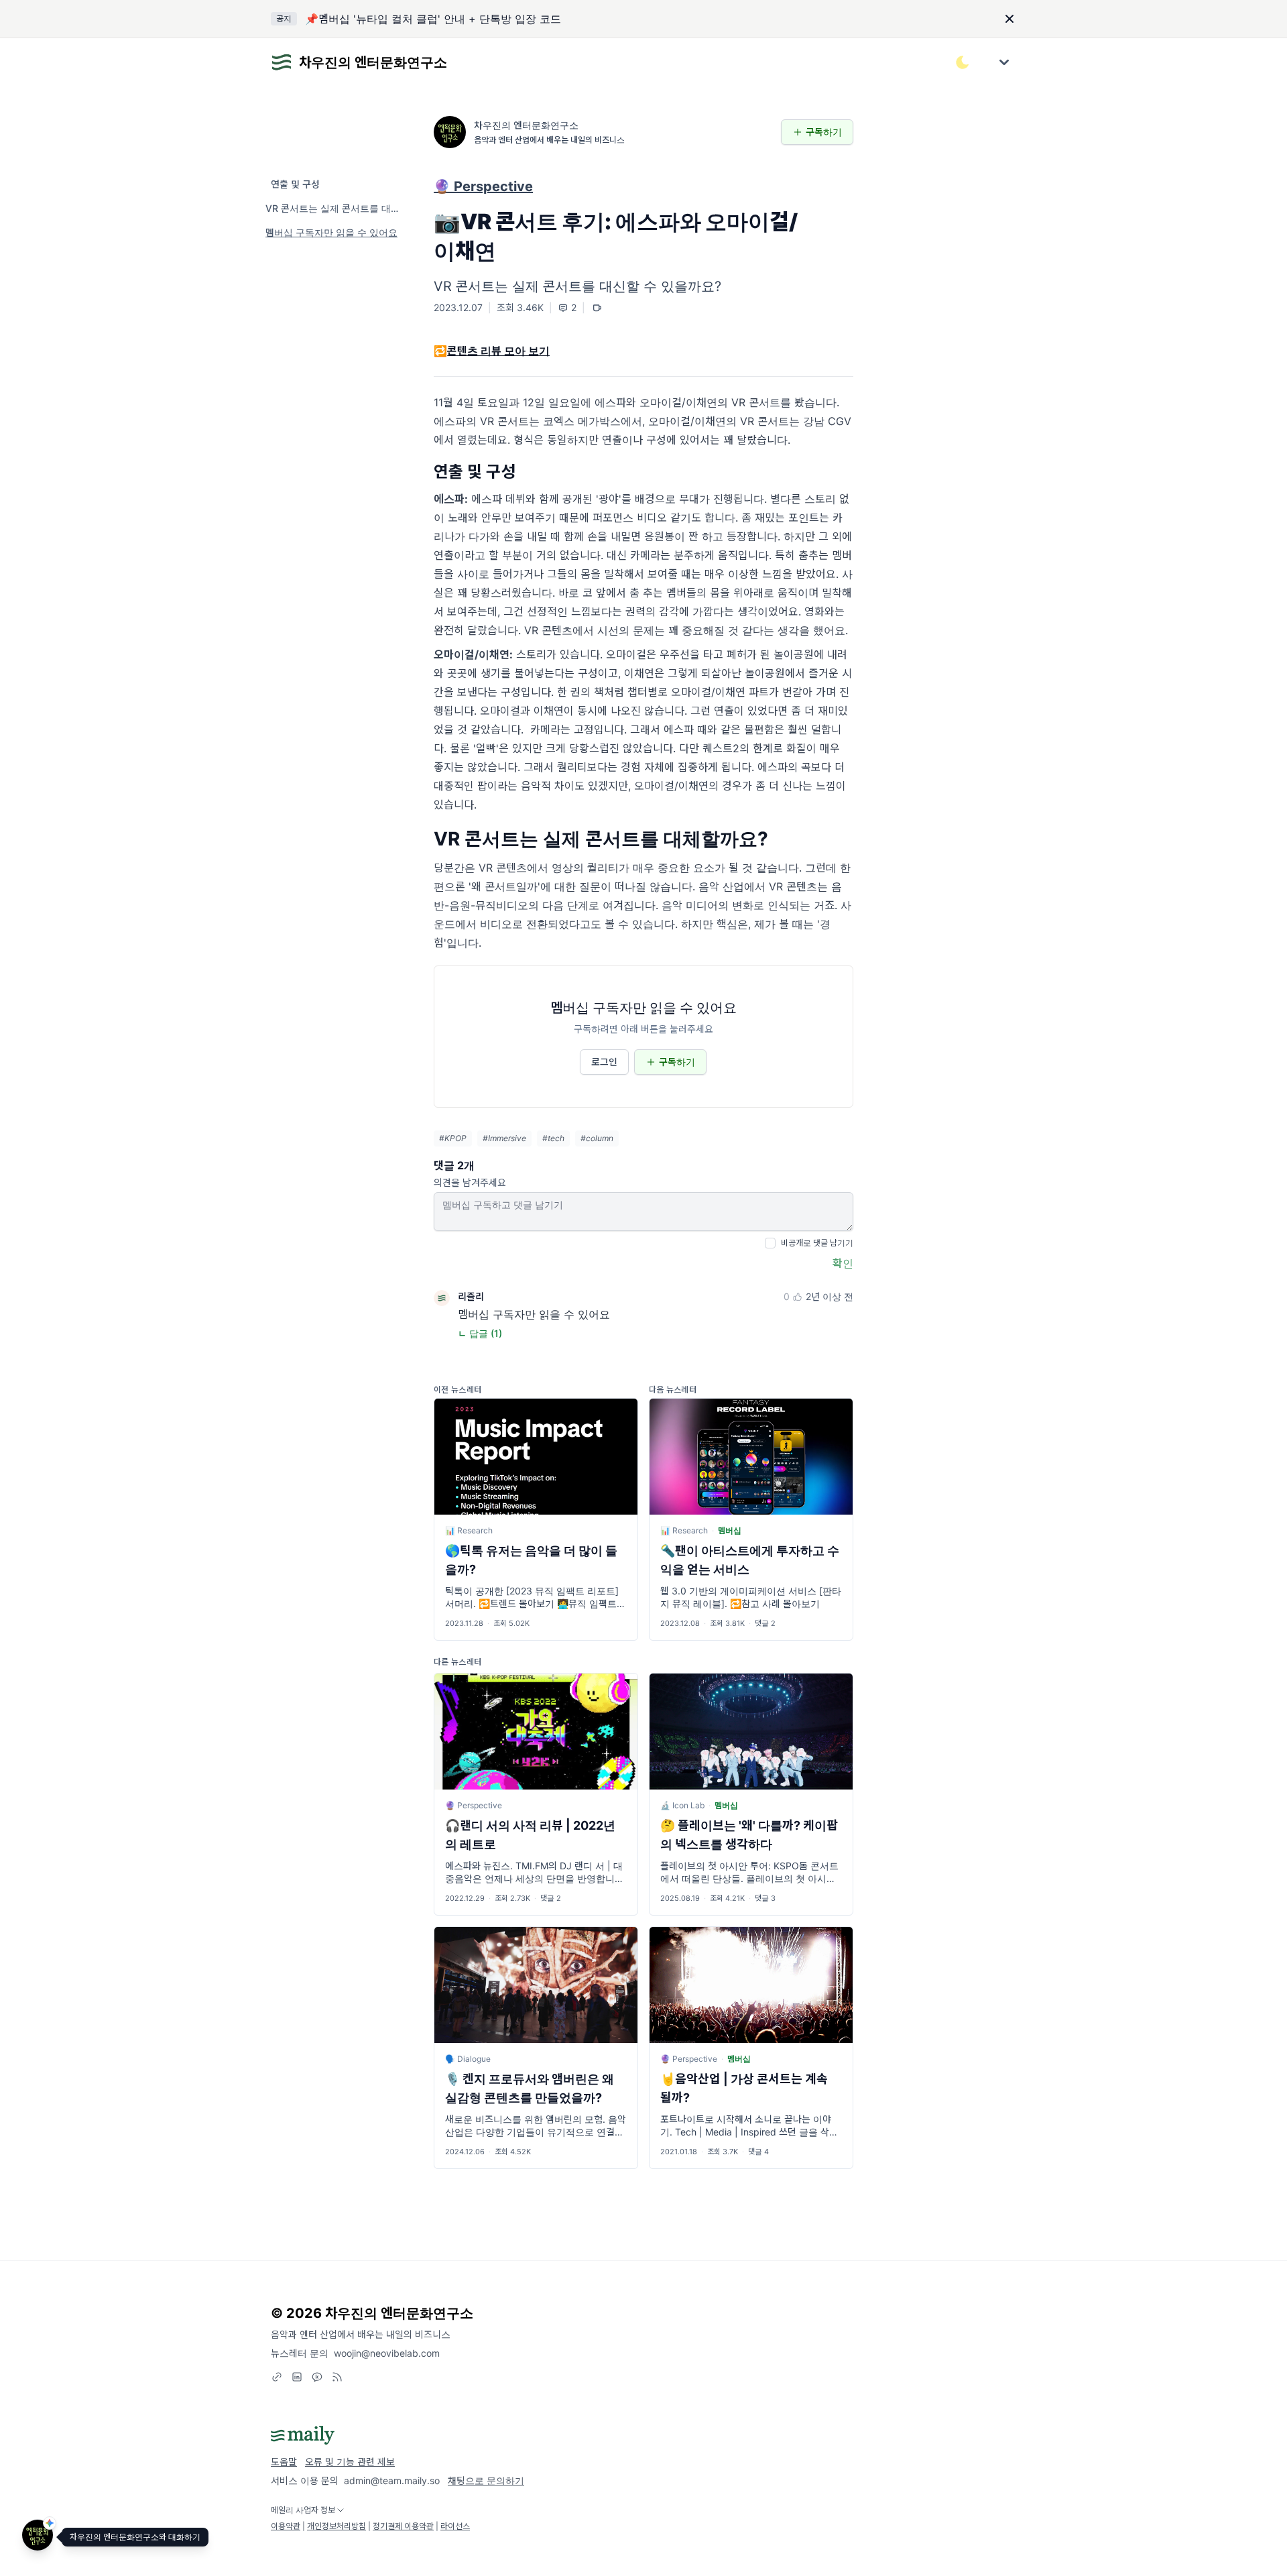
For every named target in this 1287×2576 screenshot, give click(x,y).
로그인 (604, 1062)
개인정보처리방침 (336, 2526)
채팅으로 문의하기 (486, 2480)
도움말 (284, 2462)
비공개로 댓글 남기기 (817, 1243)
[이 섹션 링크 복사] (844, 472)
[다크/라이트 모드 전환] (963, 62)
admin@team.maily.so (392, 2480)
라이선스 (455, 2526)
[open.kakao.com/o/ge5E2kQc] (317, 2377)
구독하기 (824, 132)
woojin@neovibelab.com (387, 2353)
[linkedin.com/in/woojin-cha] (297, 2377)
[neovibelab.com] (277, 2377)
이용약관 (286, 2526)
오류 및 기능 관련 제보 (350, 2462)
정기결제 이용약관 (403, 2526)
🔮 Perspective (483, 186)
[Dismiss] (1009, 19)
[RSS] (337, 2377)
